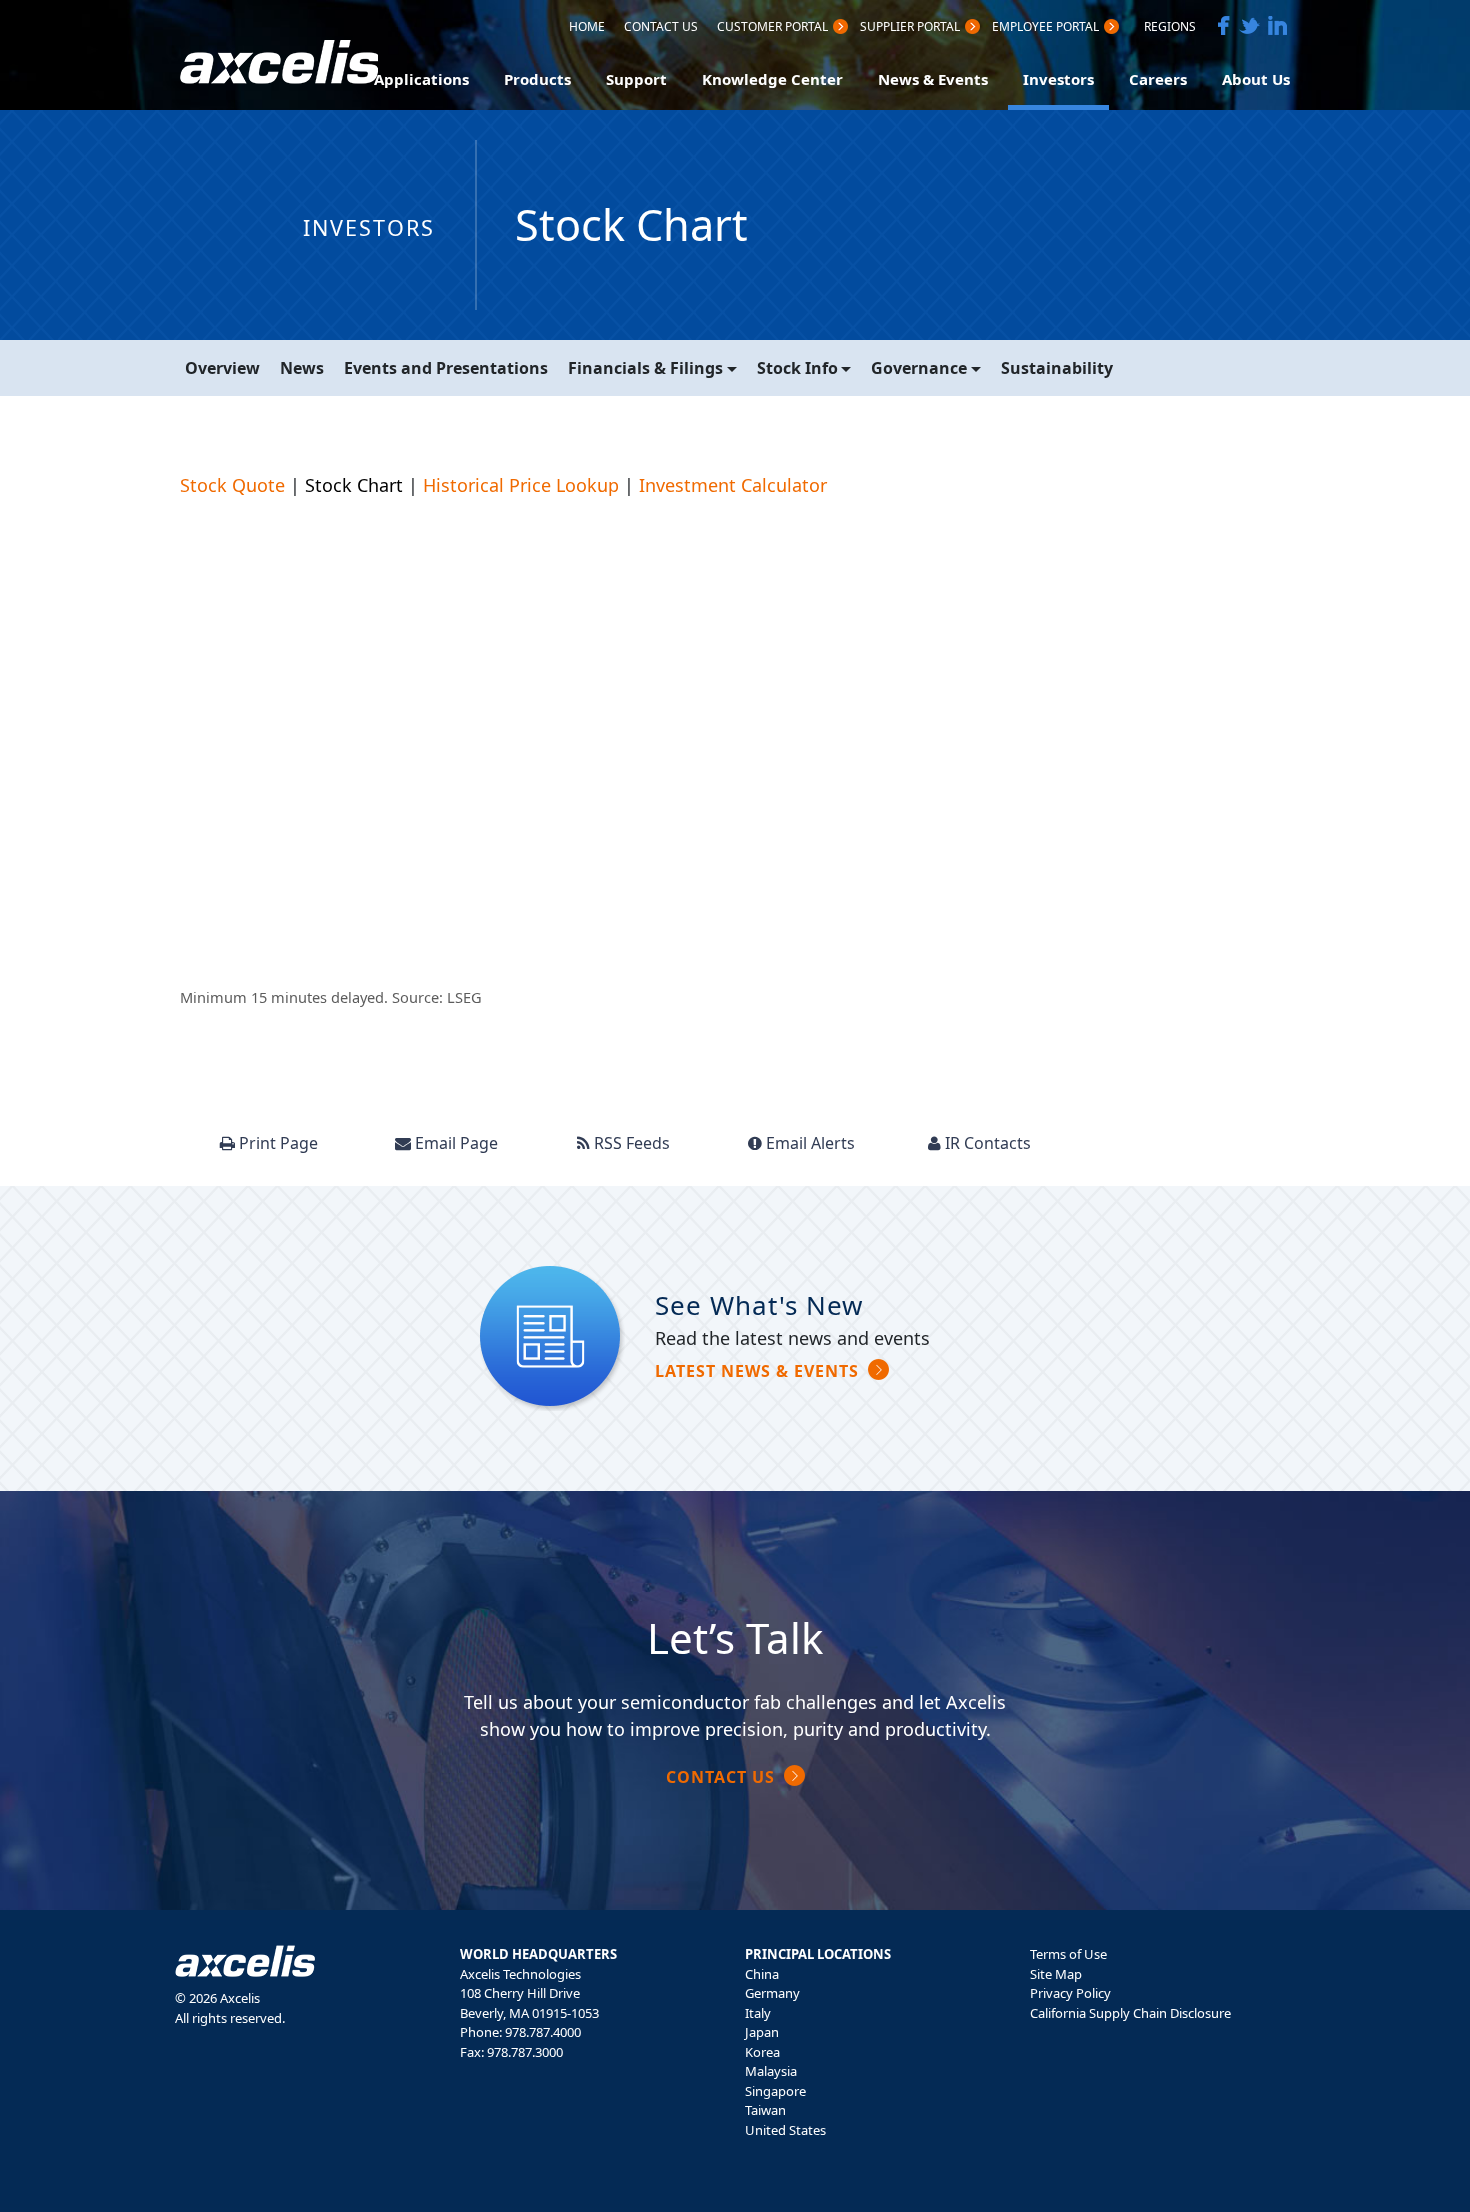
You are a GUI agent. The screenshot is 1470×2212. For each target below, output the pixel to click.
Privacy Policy (1070, 1993)
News (302, 368)
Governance (919, 368)
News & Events (933, 79)
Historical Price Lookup (521, 485)
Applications (421, 79)
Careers (1158, 79)
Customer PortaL (772, 28)
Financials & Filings (645, 368)
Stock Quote (232, 485)
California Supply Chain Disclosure (1130, 2013)
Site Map (1056, 1974)
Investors (1058, 79)
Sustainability (1057, 368)
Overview (222, 368)
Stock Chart (354, 485)
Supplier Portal (910, 28)
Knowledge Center (772, 79)
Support (636, 79)
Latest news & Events (757, 1371)
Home (587, 28)
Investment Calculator (733, 485)
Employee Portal (1045, 28)
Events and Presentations (446, 368)
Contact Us (661, 28)
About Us (1256, 79)
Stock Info (797, 368)
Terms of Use (1068, 1954)
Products (537, 79)
